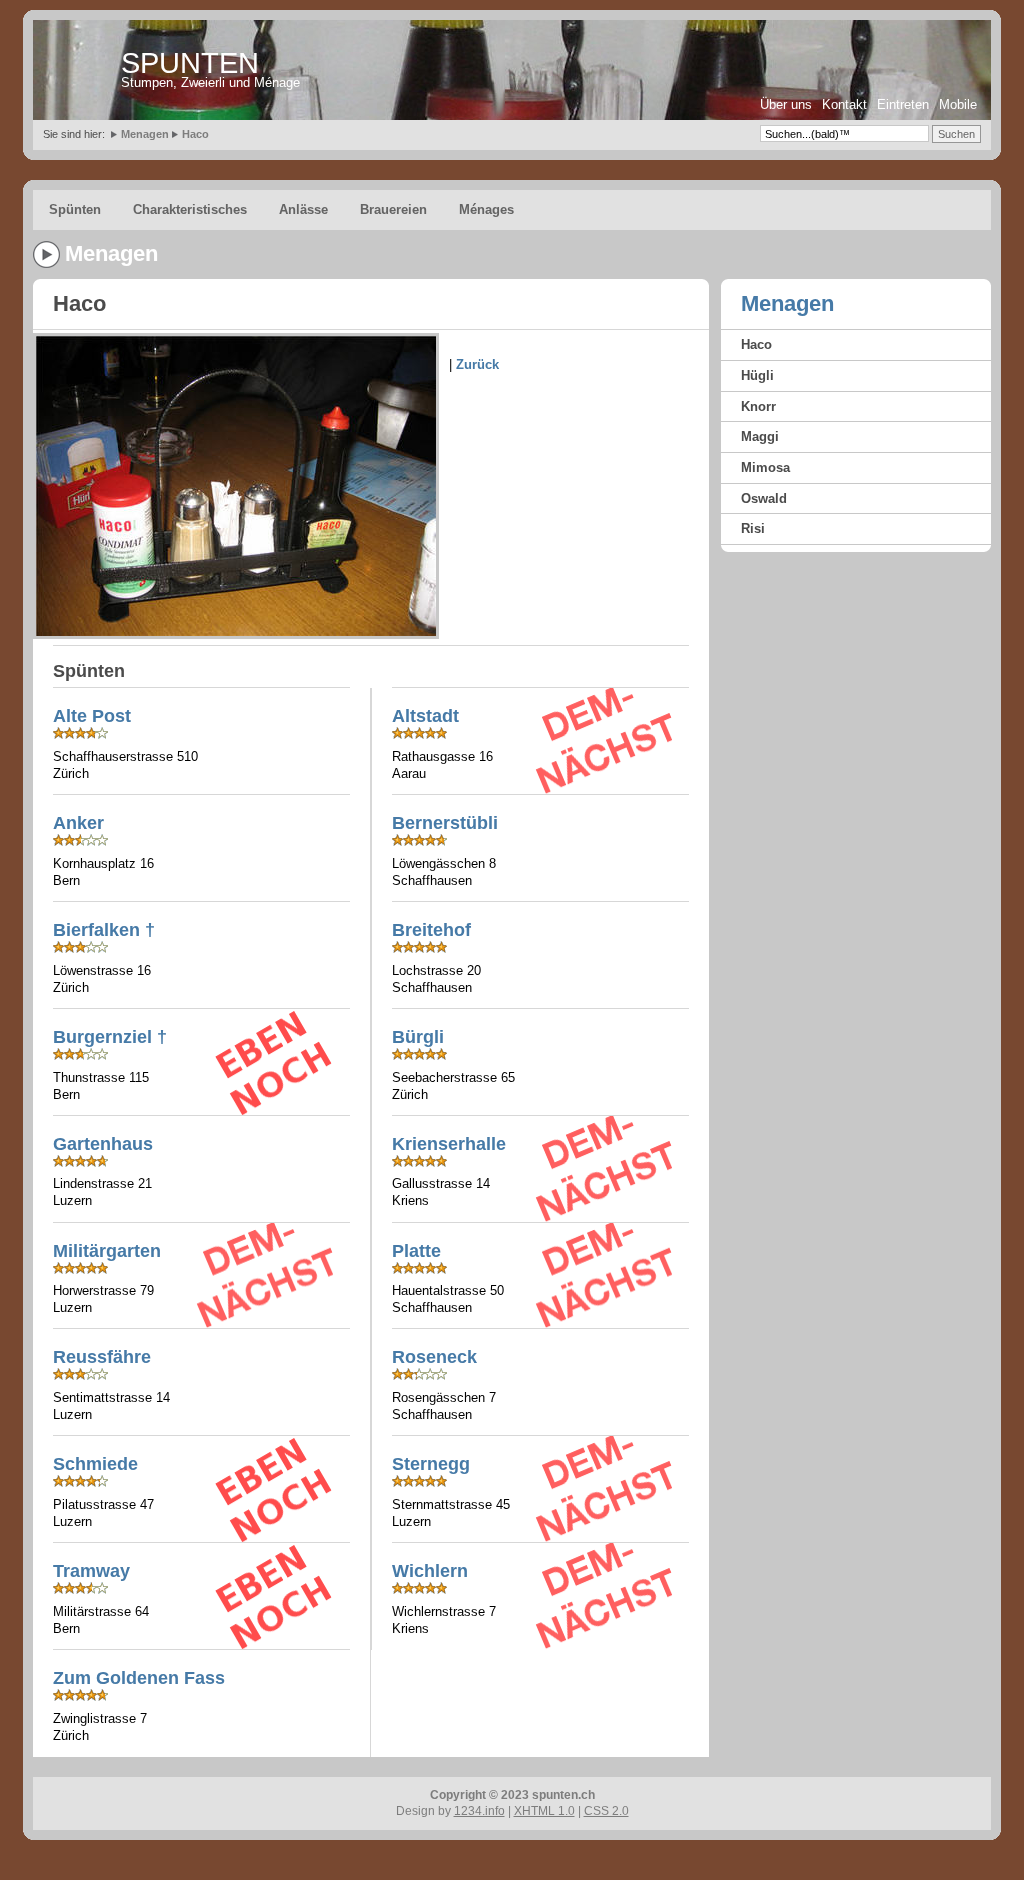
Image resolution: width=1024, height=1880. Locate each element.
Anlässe (303, 209)
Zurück (477, 364)
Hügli (757, 375)
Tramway (91, 1571)
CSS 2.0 (606, 1811)
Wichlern (430, 1571)
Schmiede (95, 1464)
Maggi (760, 436)
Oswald (764, 498)
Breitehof (431, 930)
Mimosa (765, 467)
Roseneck (434, 1357)
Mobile (958, 104)
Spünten (75, 209)
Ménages (486, 209)
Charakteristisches (190, 209)
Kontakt (844, 104)
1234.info (479, 1811)
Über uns (786, 104)
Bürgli (418, 1037)
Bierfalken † (104, 930)
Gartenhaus (103, 1144)
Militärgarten (107, 1251)
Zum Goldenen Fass (139, 1678)
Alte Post (92, 716)
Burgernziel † (110, 1037)
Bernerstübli (445, 823)
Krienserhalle (449, 1144)
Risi (753, 528)
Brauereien (393, 209)
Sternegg (431, 1464)
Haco (195, 134)
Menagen (145, 134)
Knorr (758, 406)
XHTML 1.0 (544, 1811)
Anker (78, 823)
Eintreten (903, 104)
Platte (416, 1251)
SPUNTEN (190, 63)
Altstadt (425, 716)
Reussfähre (102, 1357)
